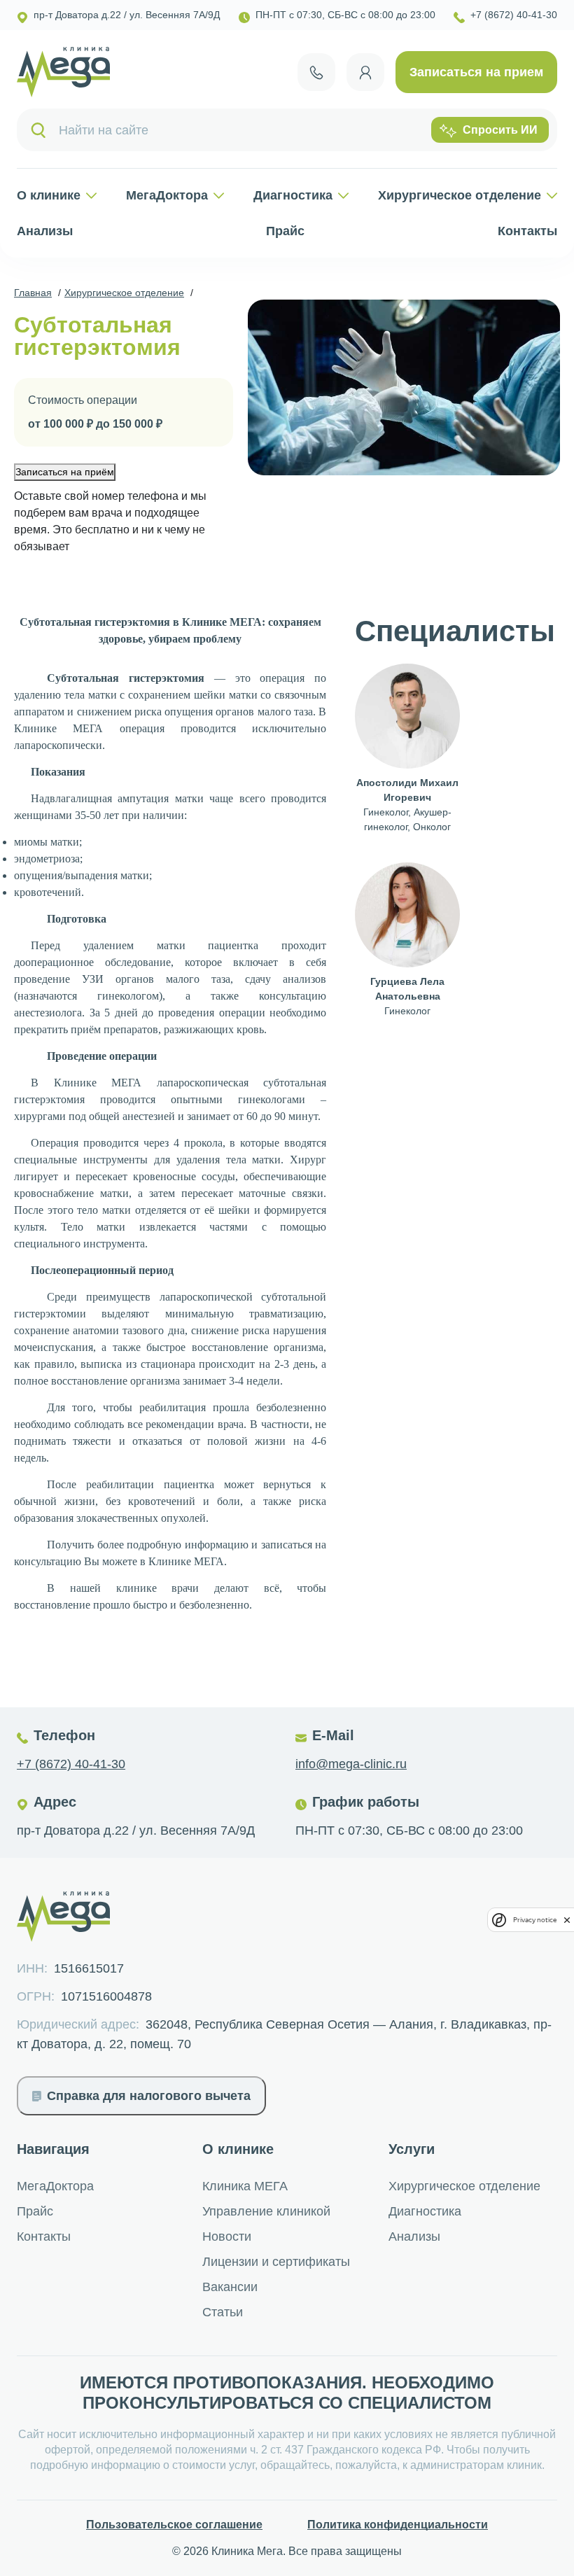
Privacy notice (535, 1920)
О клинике (49, 195)
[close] (567, 1920)
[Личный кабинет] (365, 72)
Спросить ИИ (500, 130)
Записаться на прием (476, 72)
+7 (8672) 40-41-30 (71, 1764)
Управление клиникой (266, 2211)
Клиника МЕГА (245, 2186)
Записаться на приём (65, 472)
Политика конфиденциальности (398, 2525)
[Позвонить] (316, 72)
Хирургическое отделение (460, 195)
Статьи (223, 2312)
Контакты (527, 231)
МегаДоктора (167, 195)
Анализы (45, 231)
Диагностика (293, 195)
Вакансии (230, 2287)
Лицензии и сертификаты (276, 2262)
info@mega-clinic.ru (351, 1764)
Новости (227, 2236)
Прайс (285, 231)
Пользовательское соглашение (174, 2525)
